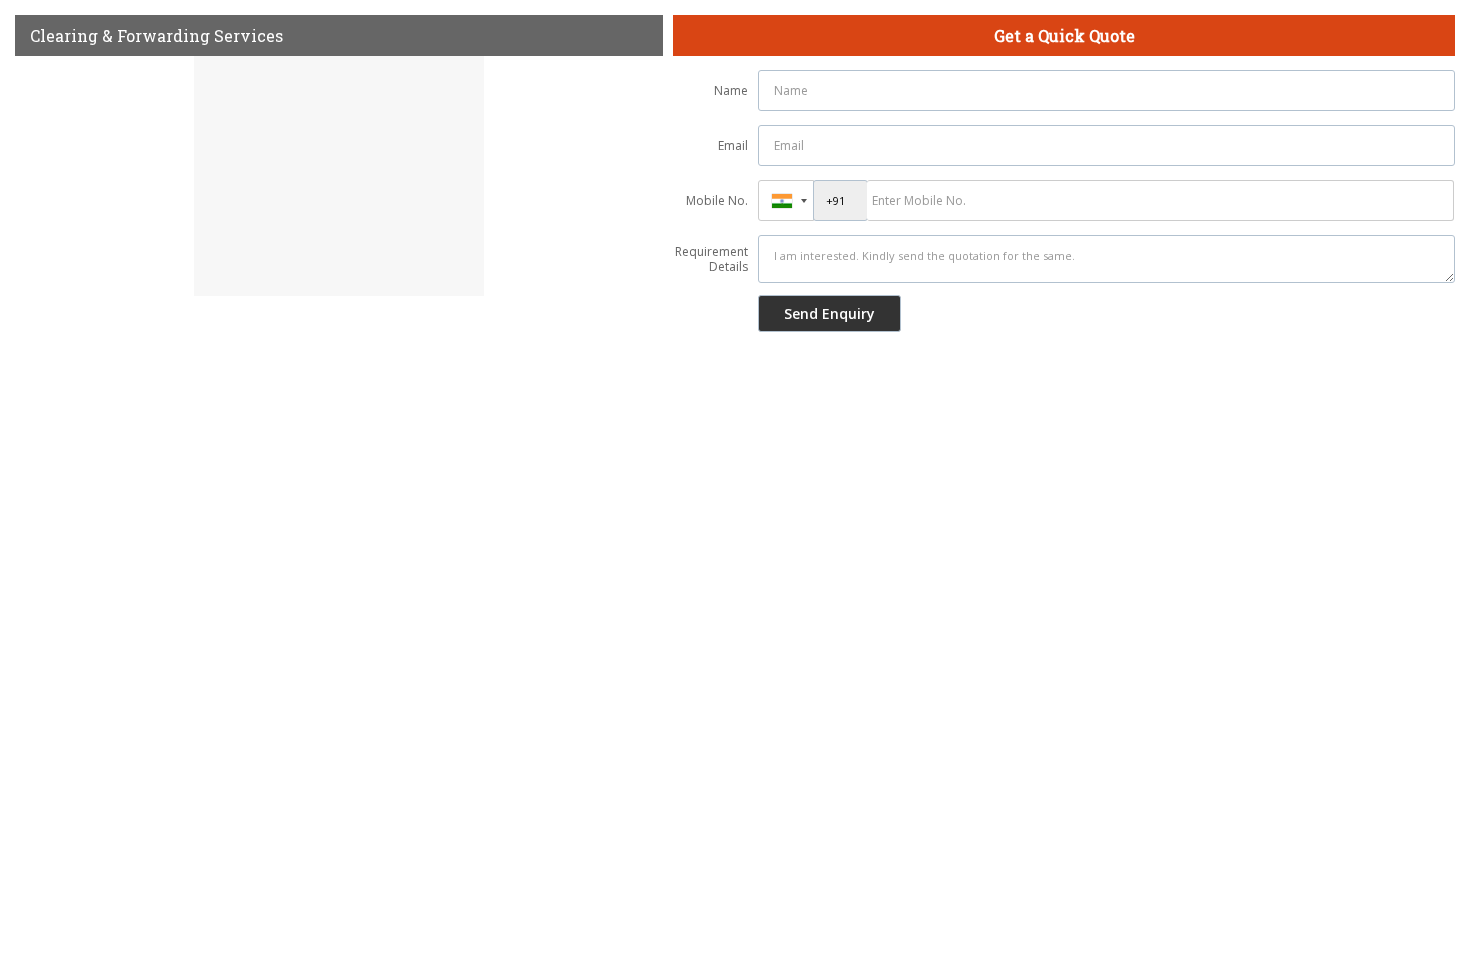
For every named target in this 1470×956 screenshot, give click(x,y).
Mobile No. (717, 200)
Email (733, 145)
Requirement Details (711, 259)
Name (731, 90)
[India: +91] (786, 200)
